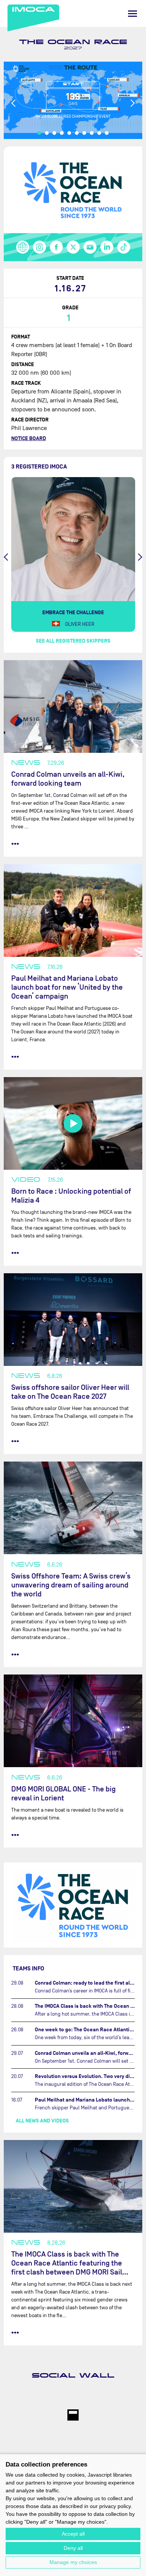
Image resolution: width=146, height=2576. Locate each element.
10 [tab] (107, 133)
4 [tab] (62, 133)
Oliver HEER (80, 624)
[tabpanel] (73, 100)
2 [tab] (47, 133)
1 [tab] (39, 133)
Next (132, 103)
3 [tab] (54, 133)
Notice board (29, 438)
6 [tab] (77, 133)
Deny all (73, 2548)
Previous (14, 103)
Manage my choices (73, 2562)
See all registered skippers (73, 641)
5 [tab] (69, 133)
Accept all (73, 2534)
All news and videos (42, 2121)
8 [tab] (92, 133)
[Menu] (133, 14)
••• (15, 844)
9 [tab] (99, 133)
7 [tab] (84, 133)
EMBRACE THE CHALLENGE (73, 613)
